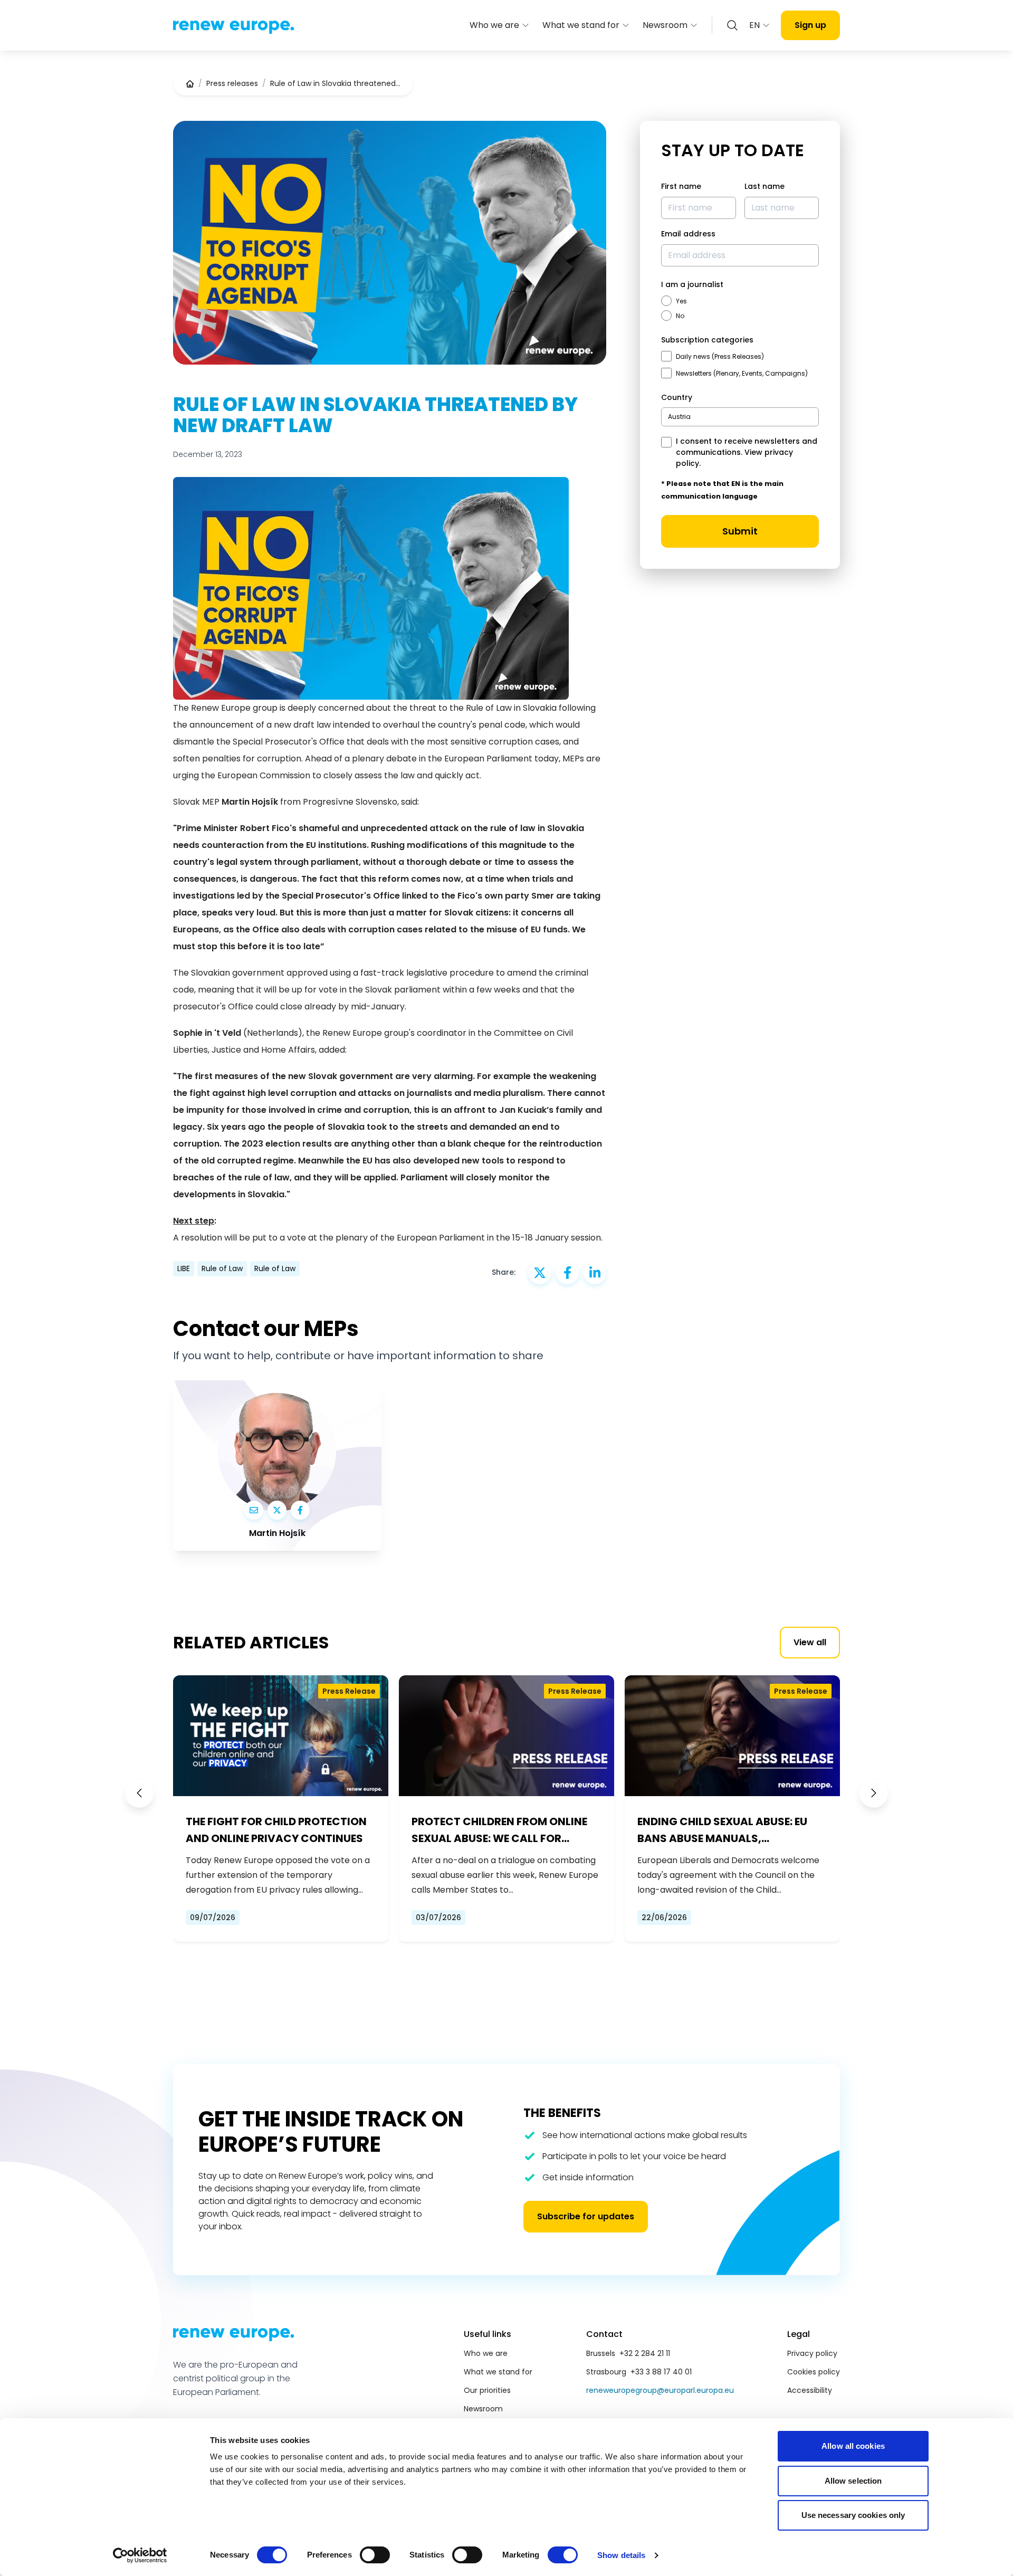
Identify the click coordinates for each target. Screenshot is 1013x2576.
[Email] (254, 1510)
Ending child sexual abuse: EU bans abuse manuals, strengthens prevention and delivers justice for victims (722, 1830)
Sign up (810, 25)
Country (677, 397)
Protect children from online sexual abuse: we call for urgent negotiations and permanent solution (499, 1830)
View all (810, 1642)
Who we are (494, 25)
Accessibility (810, 2390)
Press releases (232, 83)
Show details (621, 2555)
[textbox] (679, 417)
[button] (139, 1793)
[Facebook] (300, 1510)
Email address (688, 234)
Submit (740, 531)
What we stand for (581, 25)
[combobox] (740, 417)
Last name (764, 186)
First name (681, 186)
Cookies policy (814, 2372)
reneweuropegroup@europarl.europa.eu (660, 2390)
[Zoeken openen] (732, 25)
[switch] (375, 2555)
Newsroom (665, 25)
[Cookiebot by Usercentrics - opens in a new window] (140, 2555)
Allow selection (853, 2481)
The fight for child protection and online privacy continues (276, 1830)
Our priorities (487, 2390)
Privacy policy (812, 2353)
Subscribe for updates (586, 2216)
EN (754, 25)
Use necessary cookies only (853, 2515)
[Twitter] (277, 1510)
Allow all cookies (853, 2446)
